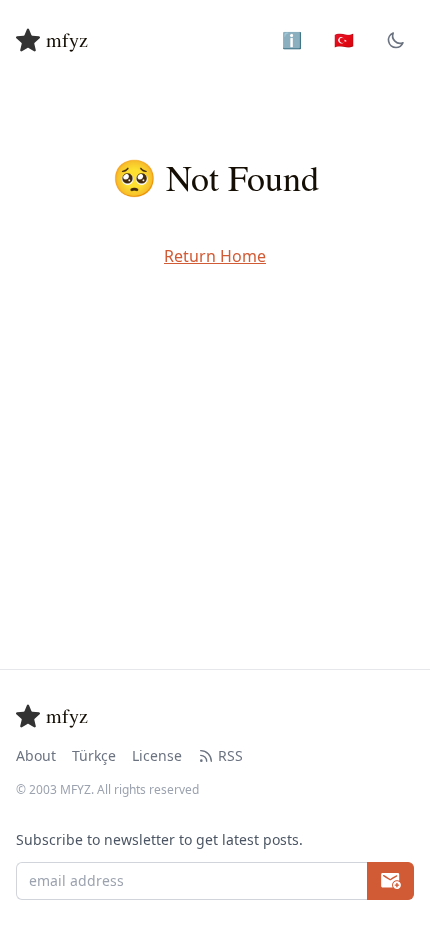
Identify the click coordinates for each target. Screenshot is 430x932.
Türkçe (94, 755)
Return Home (215, 256)
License (157, 755)
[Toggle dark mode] (396, 40)
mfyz (67, 39)
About (36, 755)
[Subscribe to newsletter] (390, 881)
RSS (230, 755)
